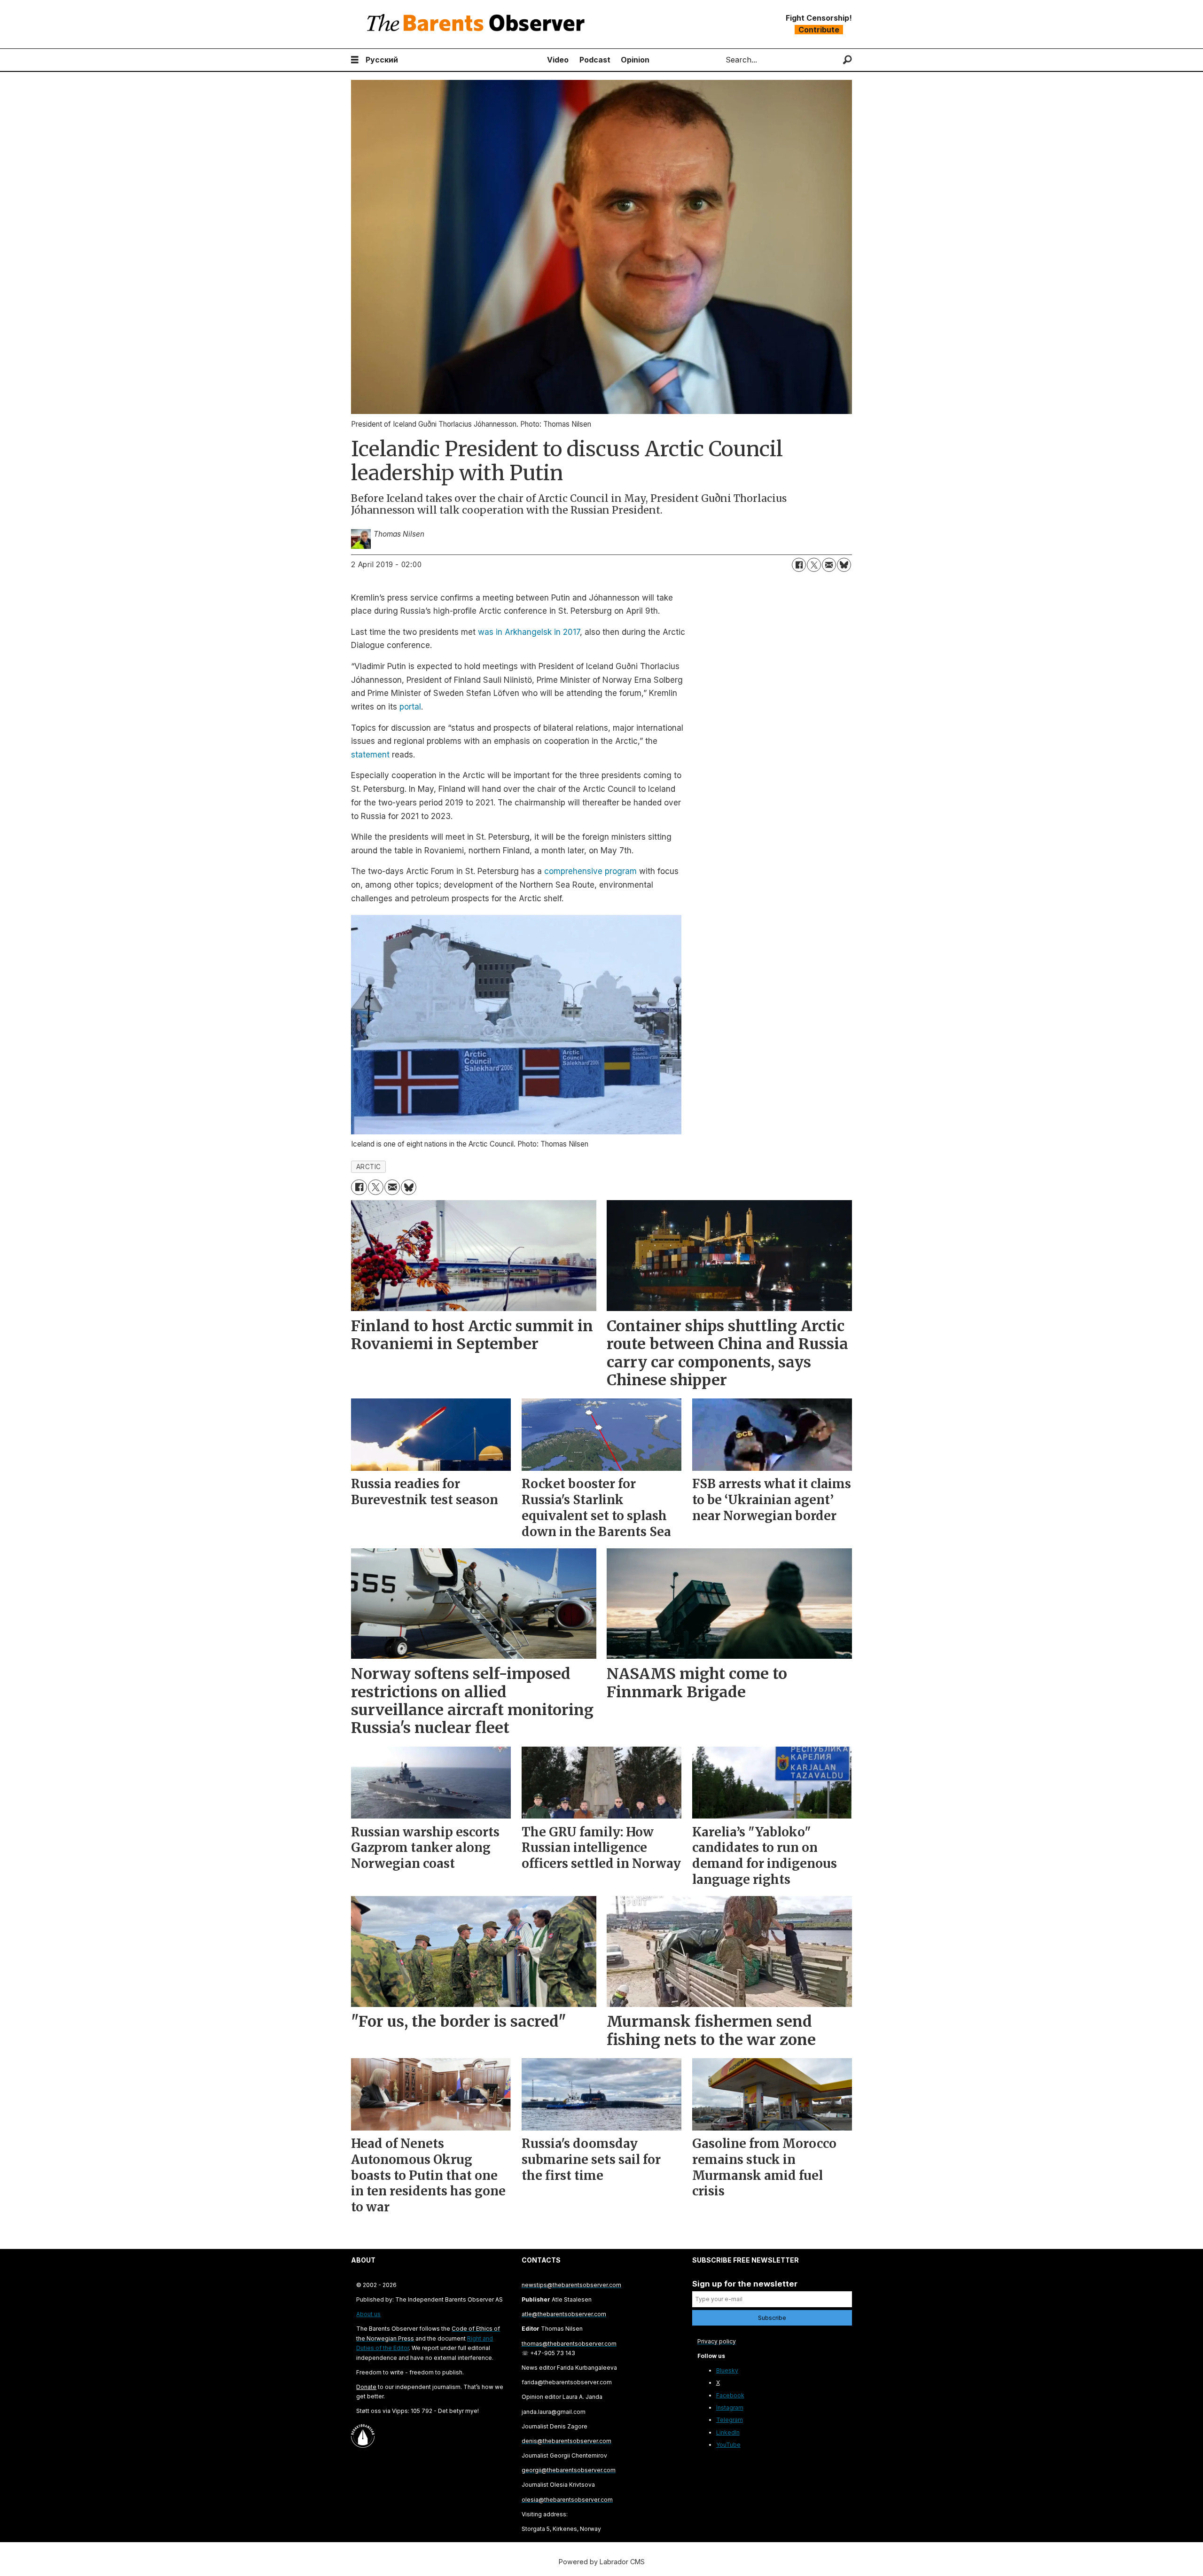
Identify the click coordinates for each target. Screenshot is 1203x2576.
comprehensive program (590, 871)
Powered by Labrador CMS (602, 2562)
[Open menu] (355, 60)
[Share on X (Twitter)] (814, 565)
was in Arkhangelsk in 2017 (529, 632)
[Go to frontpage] (478, 24)
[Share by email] (829, 565)
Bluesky (727, 2370)
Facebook (730, 2395)
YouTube (728, 2445)
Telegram (730, 2420)
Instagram (730, 2408)
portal (410, 707)
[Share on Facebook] (799, 565)
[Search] (848, 60)
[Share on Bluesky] (844, 565)
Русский (382, 60)
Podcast (595, 60)
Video (558, 60)
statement (370, 755)
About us (368, 2314)
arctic (369, 1167)
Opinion (635, 60)
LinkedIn (728, 2432)
